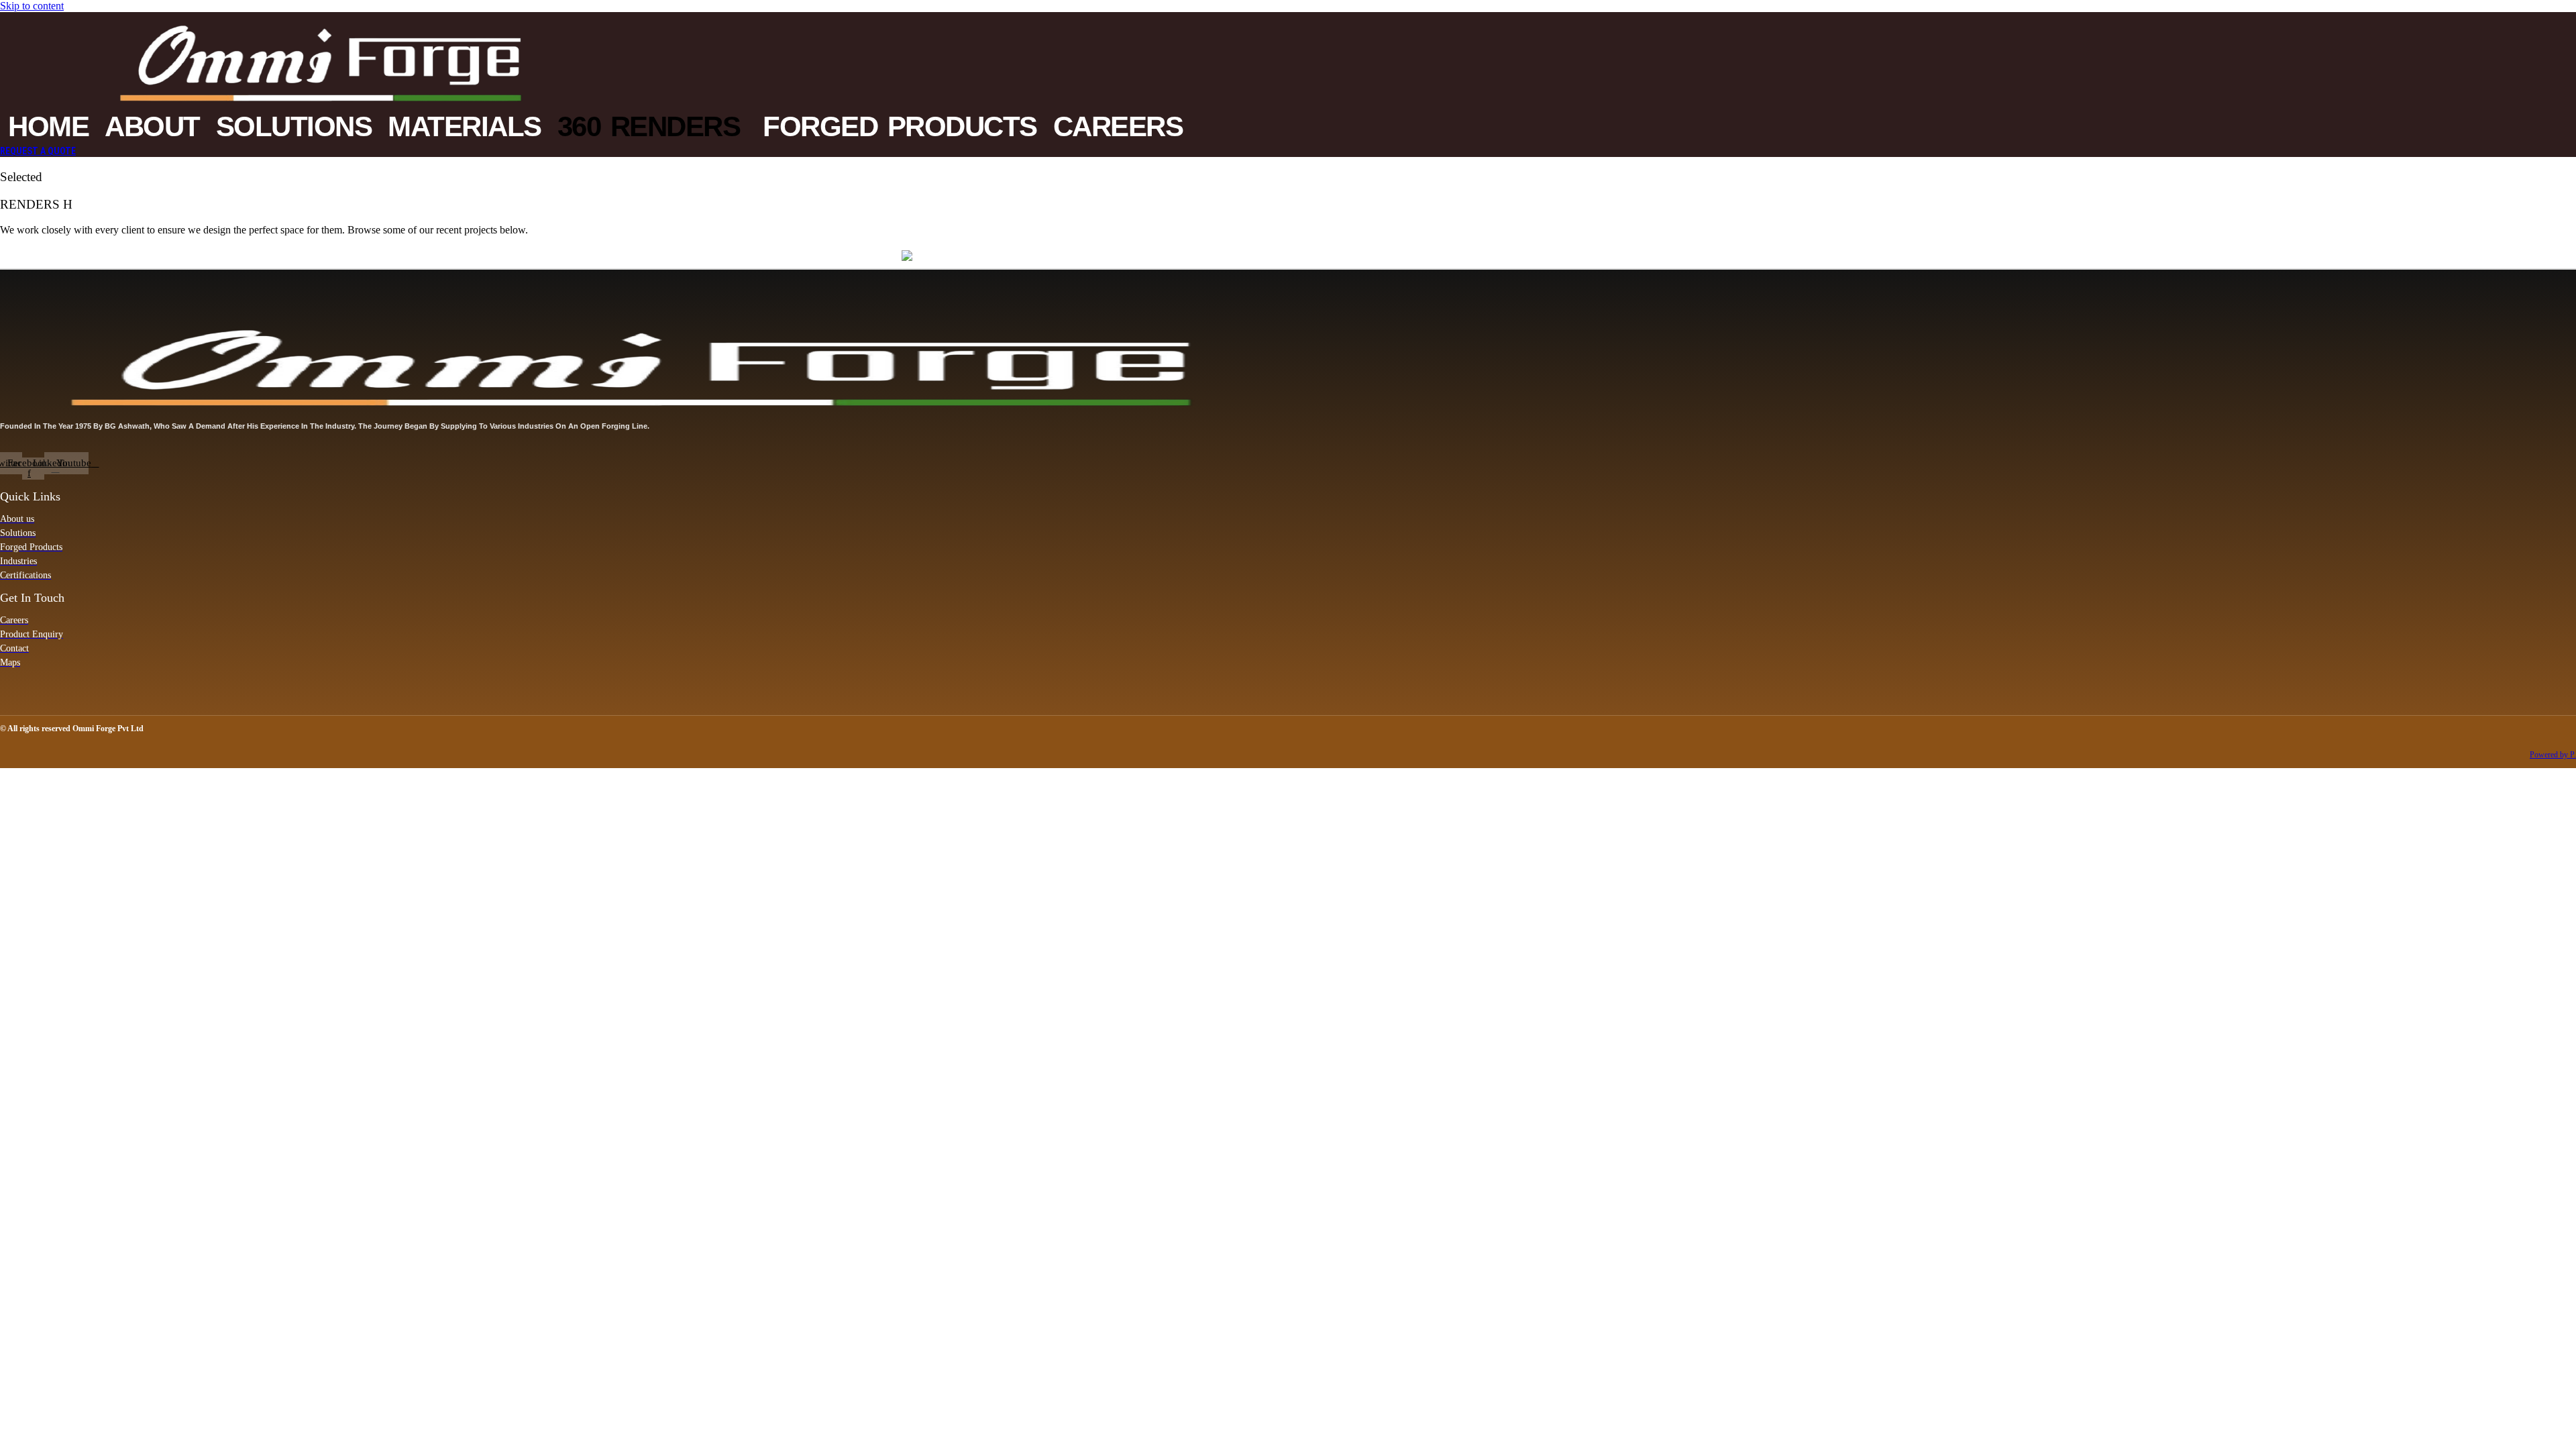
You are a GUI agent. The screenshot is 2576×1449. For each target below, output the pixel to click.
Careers (1118, 126)
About (152, 126)
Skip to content (32, 6)
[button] (652, 127)
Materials (465, 126)
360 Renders (649, 126)
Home (48, 126)
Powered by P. (2553, 755)
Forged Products (900, 126)
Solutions (294, 126)
